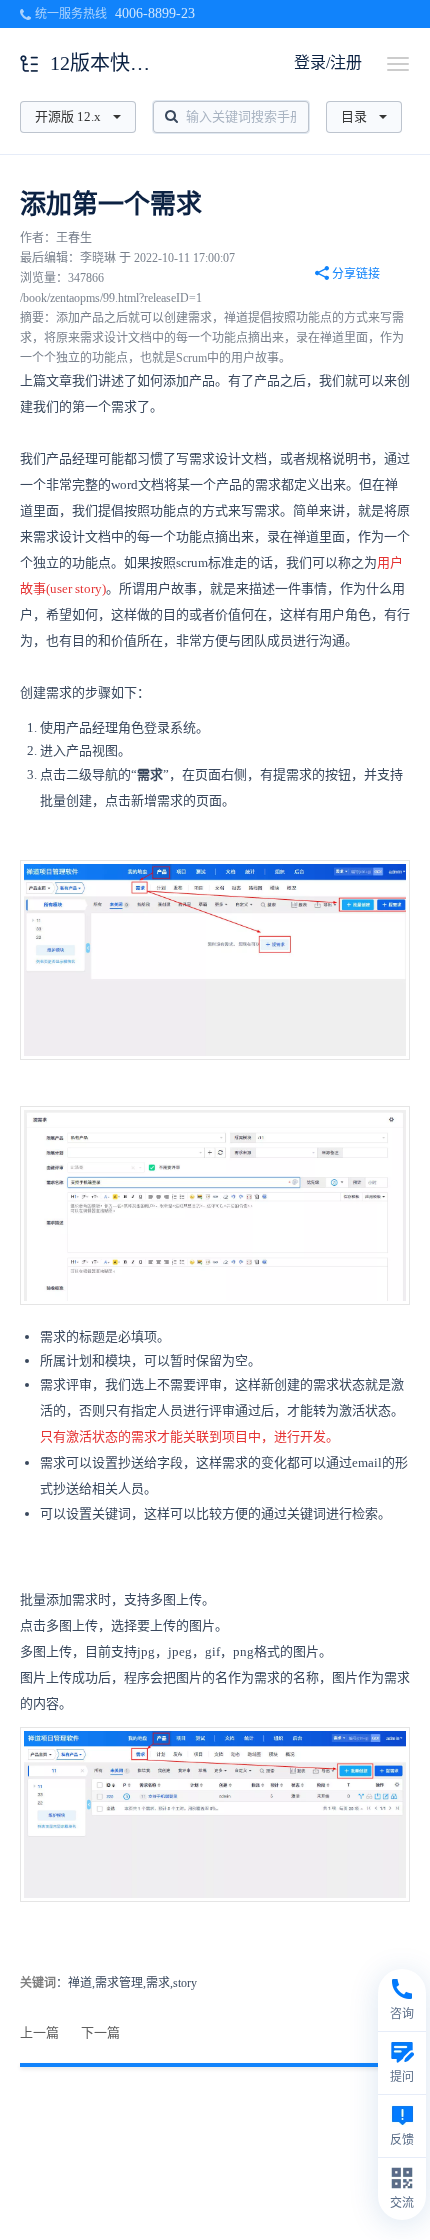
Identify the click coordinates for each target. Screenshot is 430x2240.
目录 (354, 116)
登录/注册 (328, 62)
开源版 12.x (68, 116)
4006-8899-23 (155, 13)
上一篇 (39, 2032)
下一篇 (100, 2032)
